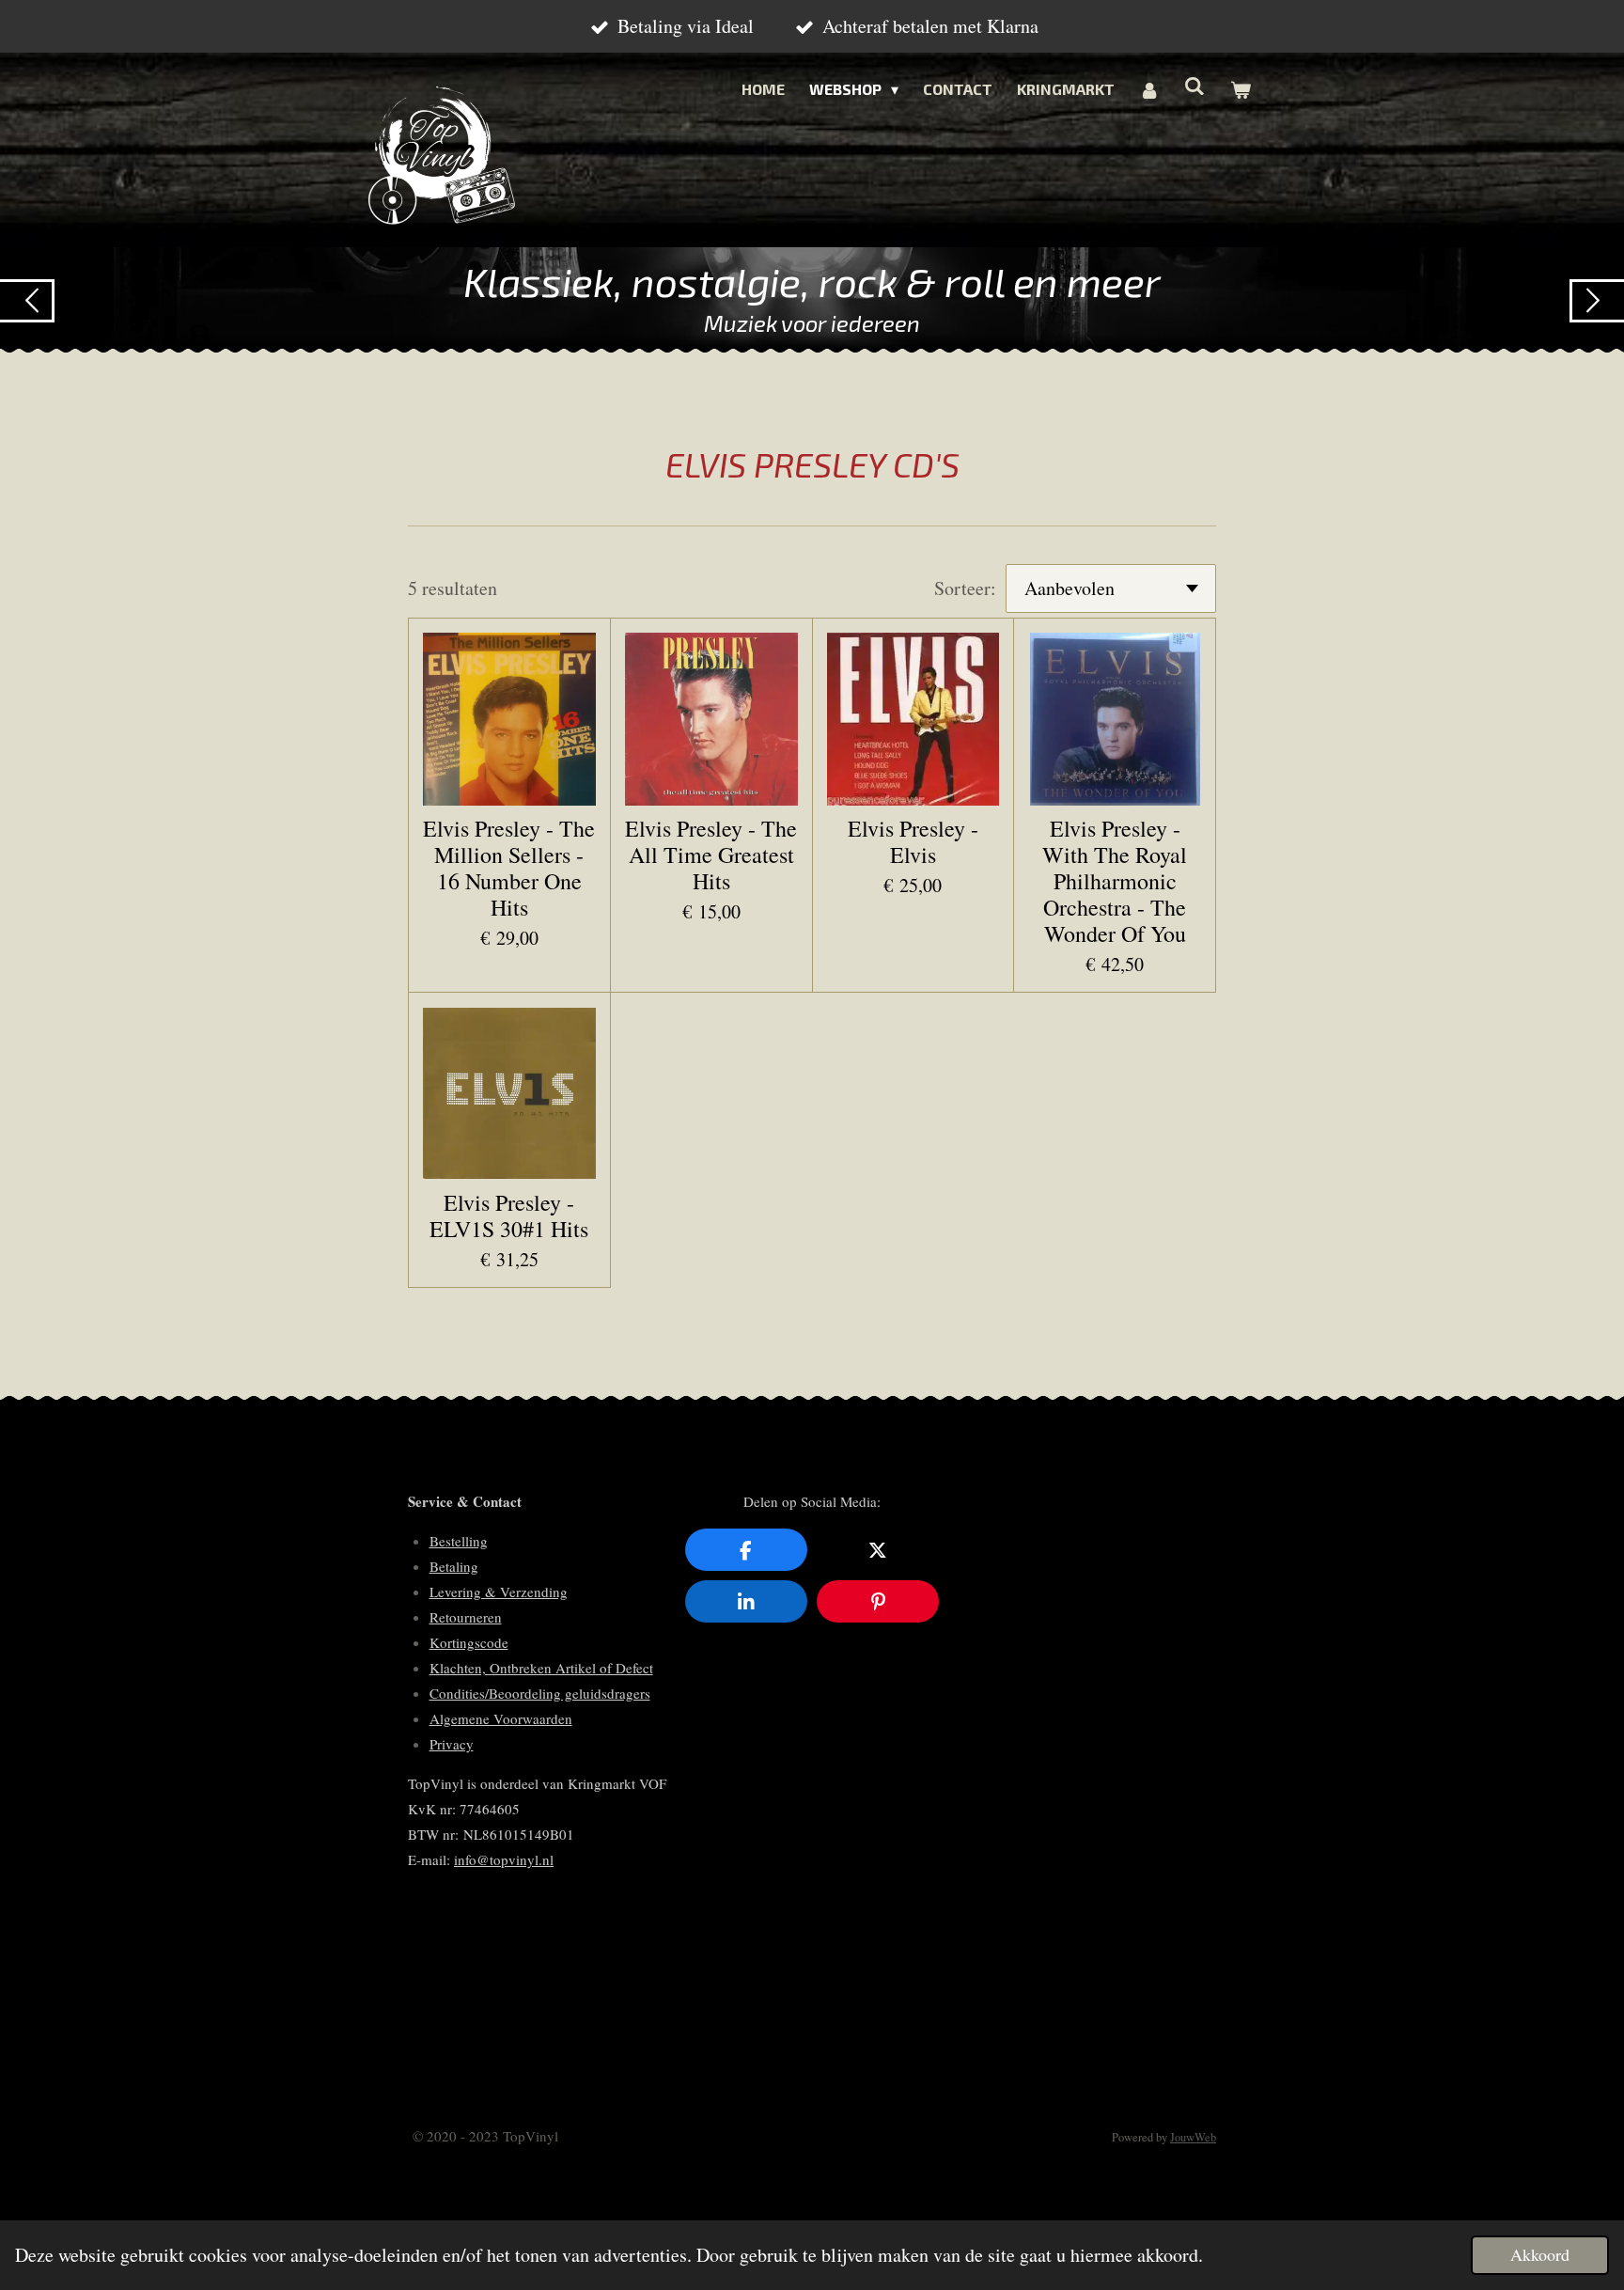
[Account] (1149, 90)
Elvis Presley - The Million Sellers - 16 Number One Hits (509, 868)
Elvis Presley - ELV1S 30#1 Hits (509, 1216)
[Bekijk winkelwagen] (1241, 90)
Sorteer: (965, 588)
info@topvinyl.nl (504, 1859)
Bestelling (459, 1541)
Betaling (454, 1566)
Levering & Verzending (499, 1592)
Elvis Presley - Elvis (913, 841)
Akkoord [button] (1540, 2254)
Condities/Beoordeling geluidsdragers (540, 1693)
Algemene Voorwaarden (501, 1718)
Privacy (452, 1744)
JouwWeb (1193, 2137)
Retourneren (466, 1617)
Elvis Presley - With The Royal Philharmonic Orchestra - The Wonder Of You (1115, 881)
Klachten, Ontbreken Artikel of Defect (541, 1668)
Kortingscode (469, 1642)
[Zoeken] (1195, 85)
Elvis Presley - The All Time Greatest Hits (711, 855)
